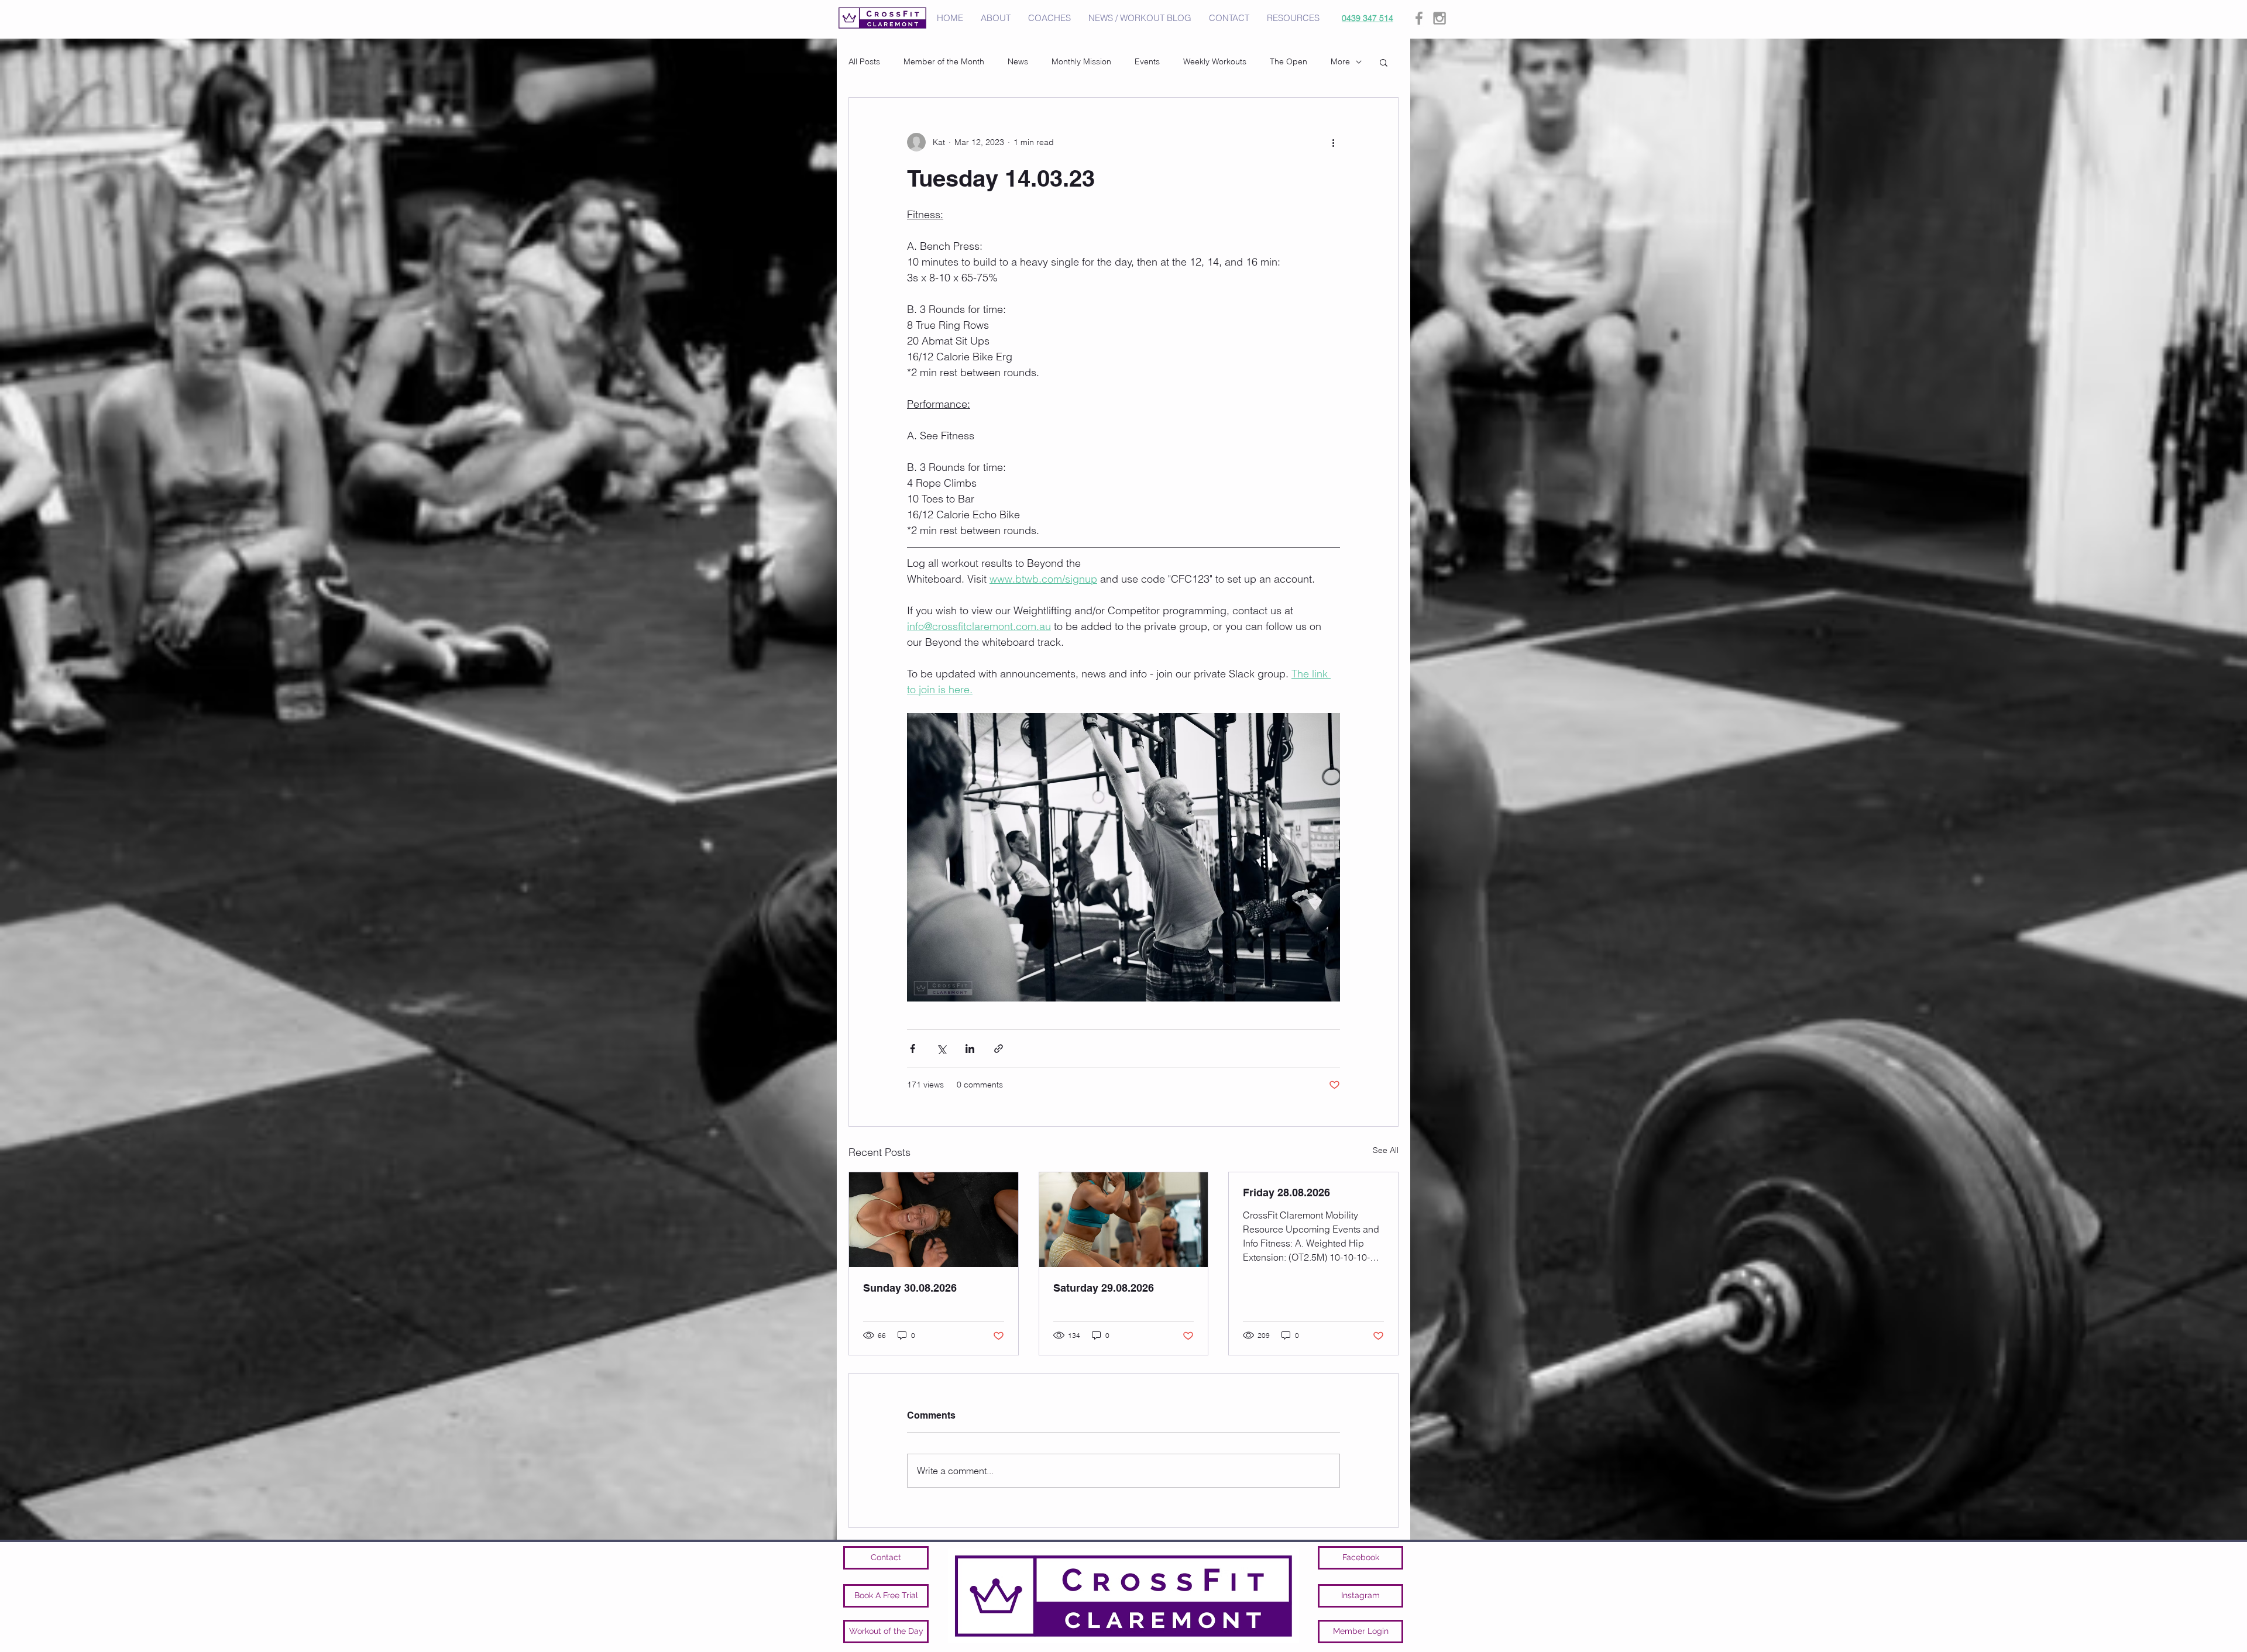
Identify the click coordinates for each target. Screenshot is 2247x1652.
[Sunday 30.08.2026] (934, 1220)
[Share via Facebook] (913, 1049)
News (1018, 61)
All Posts (864, 61)
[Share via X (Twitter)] (941, 1049)
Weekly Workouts (1215, 61)
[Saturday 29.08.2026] (1124, 1220)
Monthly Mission (1081, 61)
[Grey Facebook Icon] (1419, 18)
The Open (1289, 61)
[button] (1384, 62)
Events (1147, 61)
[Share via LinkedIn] (970, 1049)
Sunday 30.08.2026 (910, 1288)
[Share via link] (999, 1049)
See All (1386, 1150)
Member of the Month (944, 61)
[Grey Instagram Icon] (1439, 18)
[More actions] (1333, 142)
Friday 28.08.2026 (1286, 1192)
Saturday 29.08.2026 (1104, 1288)
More (1340, 61)
